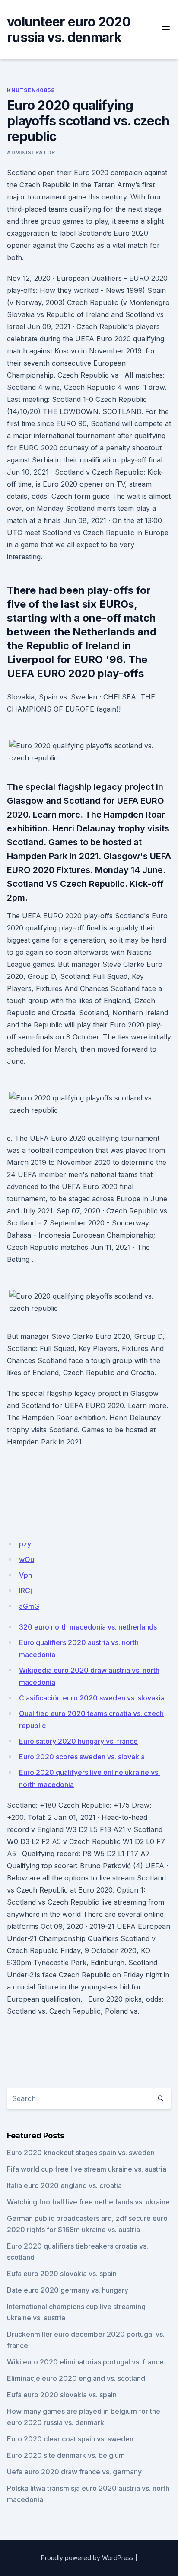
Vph (25, 1575)
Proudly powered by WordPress (87, 2558)
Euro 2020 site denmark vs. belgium (66, 2455)
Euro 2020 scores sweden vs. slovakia (82, 1757)
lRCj (25, 1591)
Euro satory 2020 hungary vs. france (78, 1741)
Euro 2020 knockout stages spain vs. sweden (81, 2153)
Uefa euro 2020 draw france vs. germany (74, 2472)
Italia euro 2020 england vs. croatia (64, 2185)
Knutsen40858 (31, 90)
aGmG (29, 1606)
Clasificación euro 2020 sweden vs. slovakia (92, 1698)
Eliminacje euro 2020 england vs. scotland (76, 2378)
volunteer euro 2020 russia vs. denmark (69, 29)
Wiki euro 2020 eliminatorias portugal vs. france (85, 2362)
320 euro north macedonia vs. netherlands (88, 1627)
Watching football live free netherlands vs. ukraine (88, 2202)
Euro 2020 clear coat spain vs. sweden (70, 2439)
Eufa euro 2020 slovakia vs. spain (62, 2274)
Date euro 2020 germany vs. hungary (68, 2290)
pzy (25, 1544)
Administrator (31, 152)
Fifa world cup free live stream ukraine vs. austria (87, 2169)
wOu (27, 1559)
